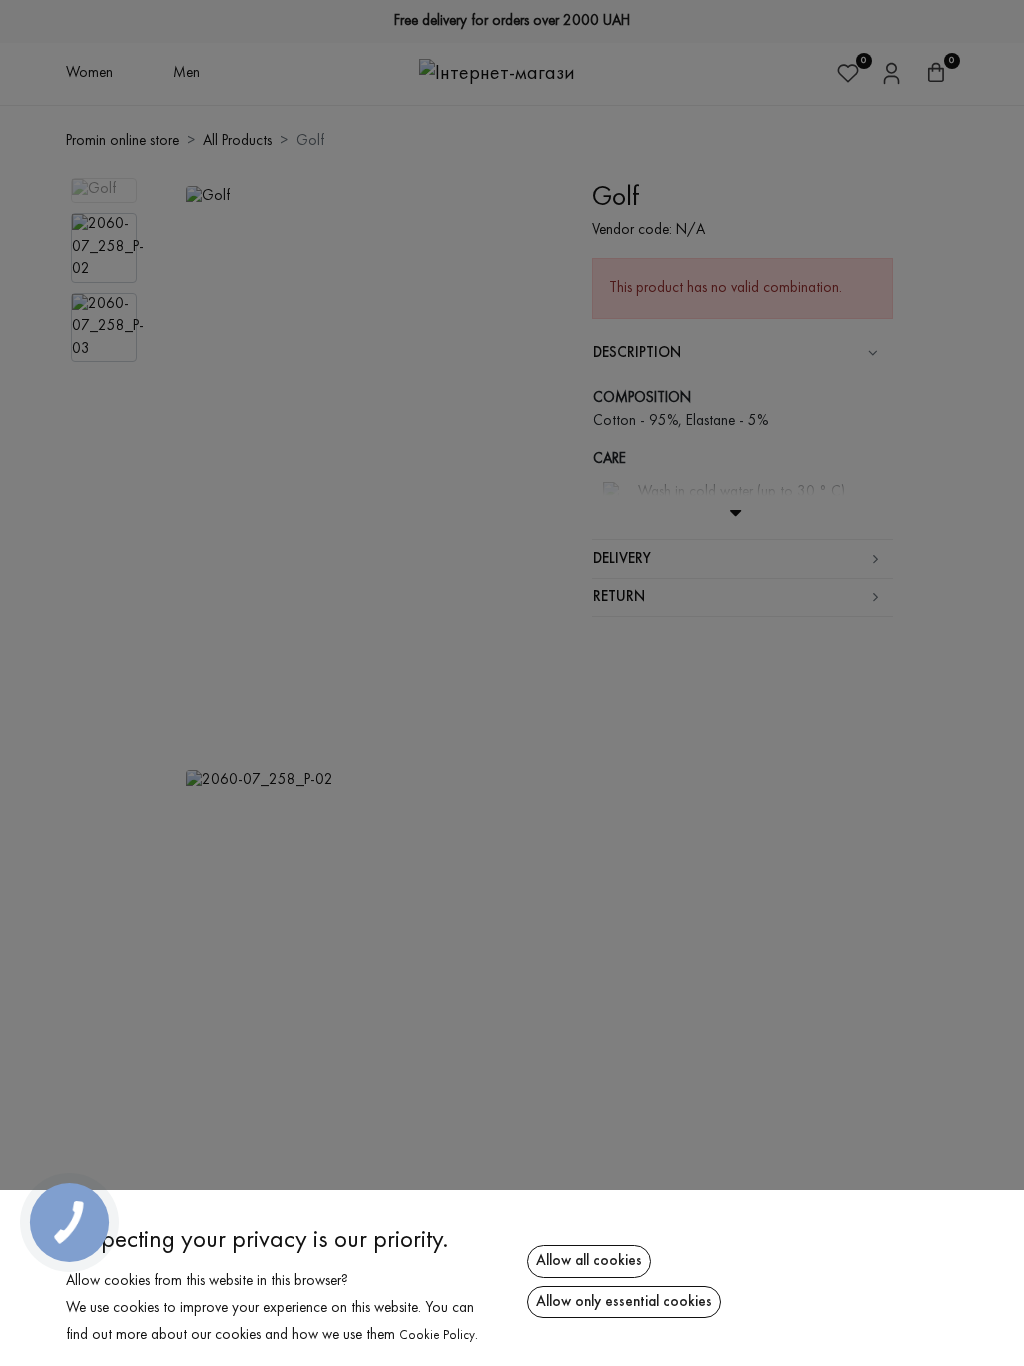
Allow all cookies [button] (589, 1261)
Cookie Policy (437, 1336)
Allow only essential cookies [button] (624, 1302)
